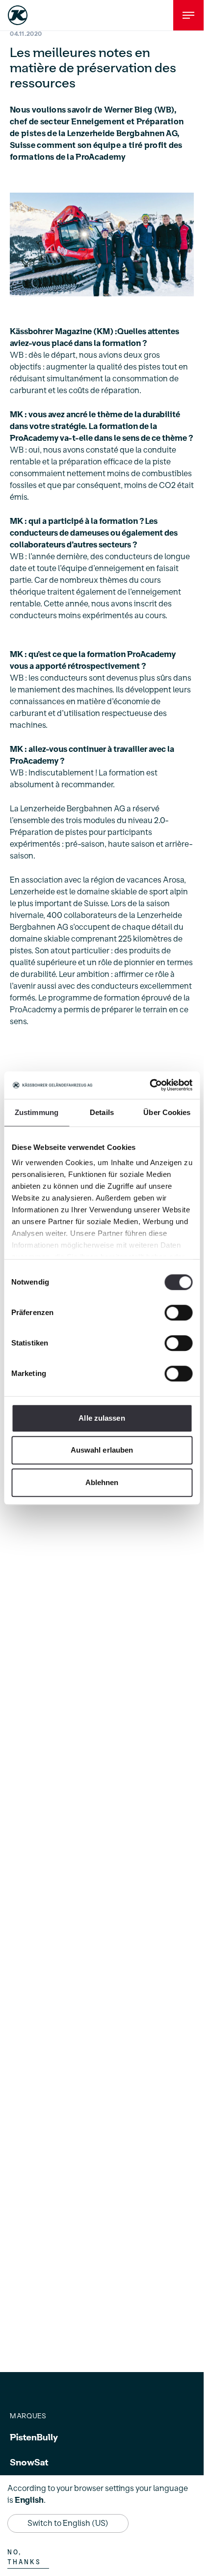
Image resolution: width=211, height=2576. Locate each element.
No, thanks (24, 2557)
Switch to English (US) (68, 2523)
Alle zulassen (102, 1418)
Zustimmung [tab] (37, 1112)
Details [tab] (102, 1112)
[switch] (178, 1313)
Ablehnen (102, 1482)
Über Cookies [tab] (167, 1112)
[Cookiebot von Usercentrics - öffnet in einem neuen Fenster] (149, 1085)
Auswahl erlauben (102, 1450)
